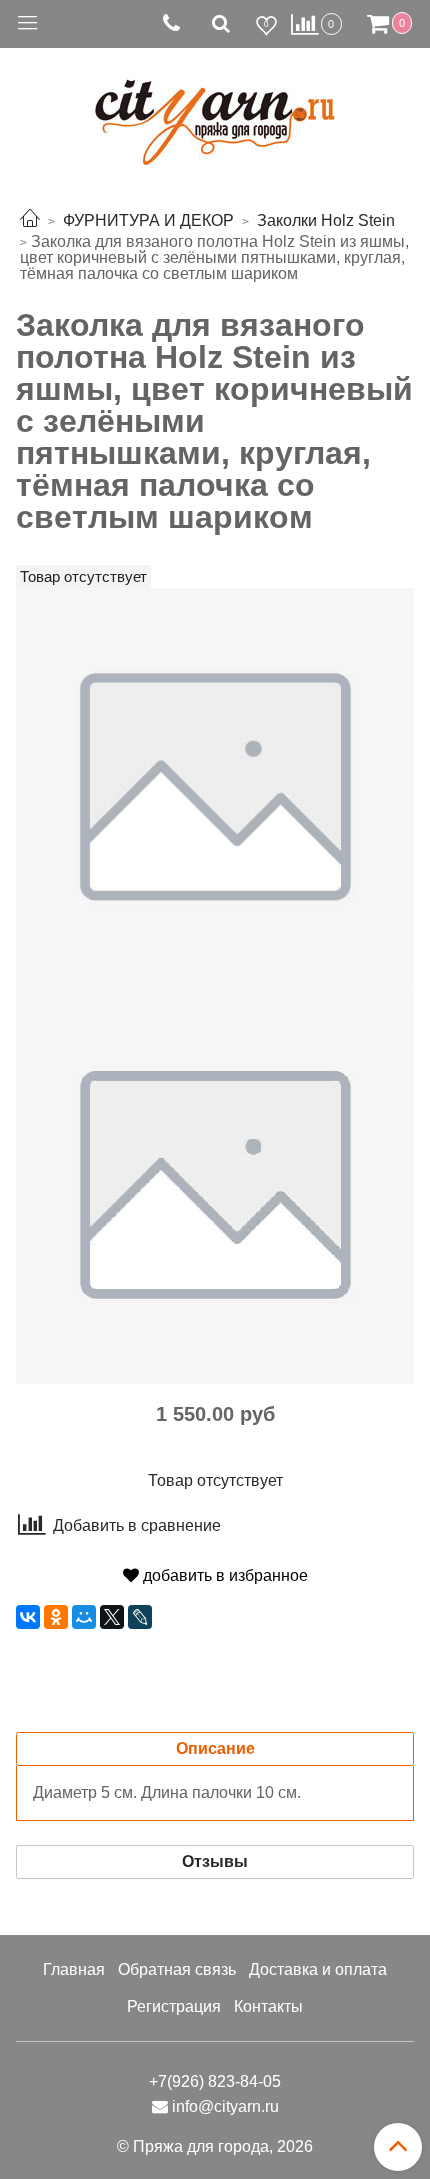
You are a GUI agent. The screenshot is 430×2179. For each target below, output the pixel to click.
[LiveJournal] (140, 1617)
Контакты (268, 2006)
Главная (74, 1969)
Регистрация (174, 2006)
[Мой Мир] (84, 1617)
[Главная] (30, 220)
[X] (112, 1617)
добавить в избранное (223, 1575)
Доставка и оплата (318, 1969)
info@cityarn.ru (225, 2106)
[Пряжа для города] (215, 110)
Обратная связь (177, 1969)
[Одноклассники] (56, 1617)
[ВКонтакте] (28, 1617)
